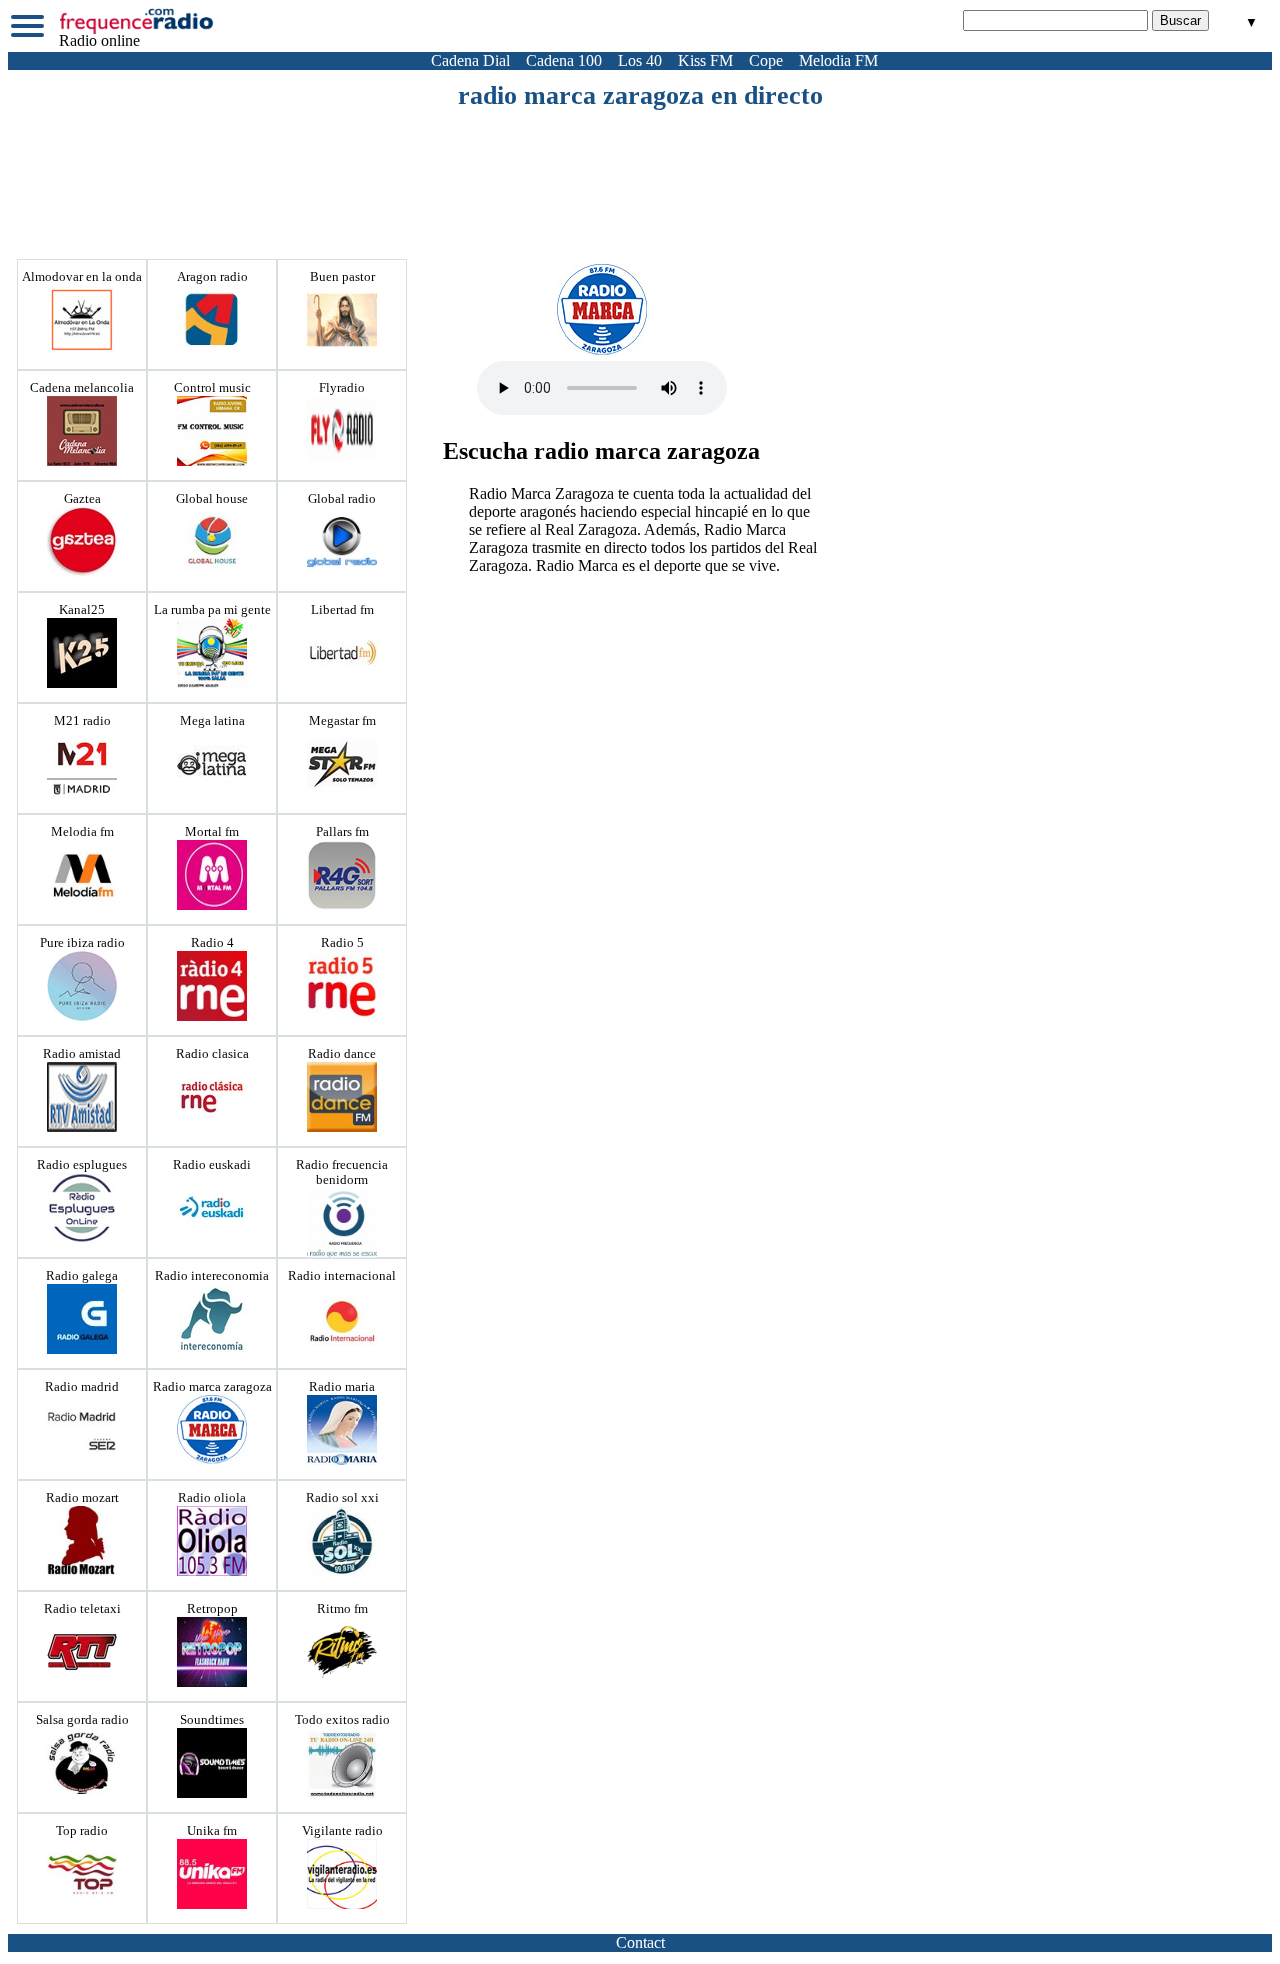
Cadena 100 (564, 60)
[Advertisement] (640, 166)
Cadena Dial (470, 60)
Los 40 (640, 60)
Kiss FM (705, 60)
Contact (640, 1942)
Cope (766, 60)
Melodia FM (838, 60)
